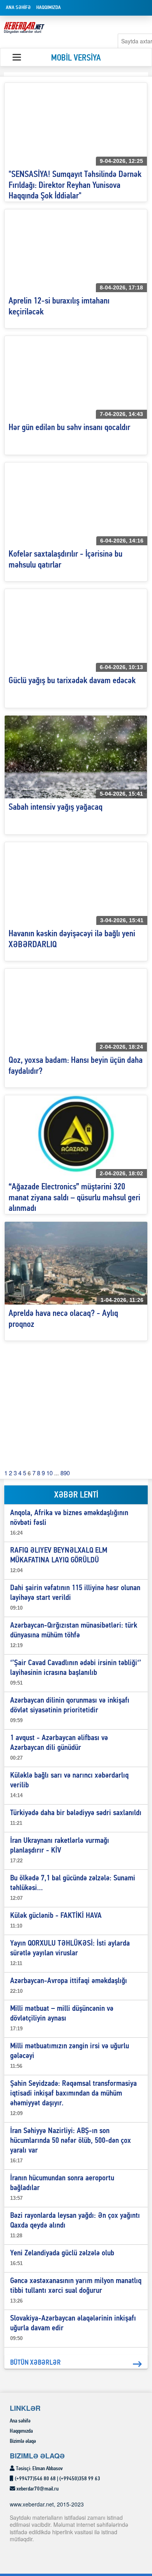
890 (65, 1473)
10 (49, 1473)
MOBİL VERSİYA (76, 58)
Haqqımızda (49, 8)
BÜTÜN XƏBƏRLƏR (35, 2363)
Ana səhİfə (18, 8)
